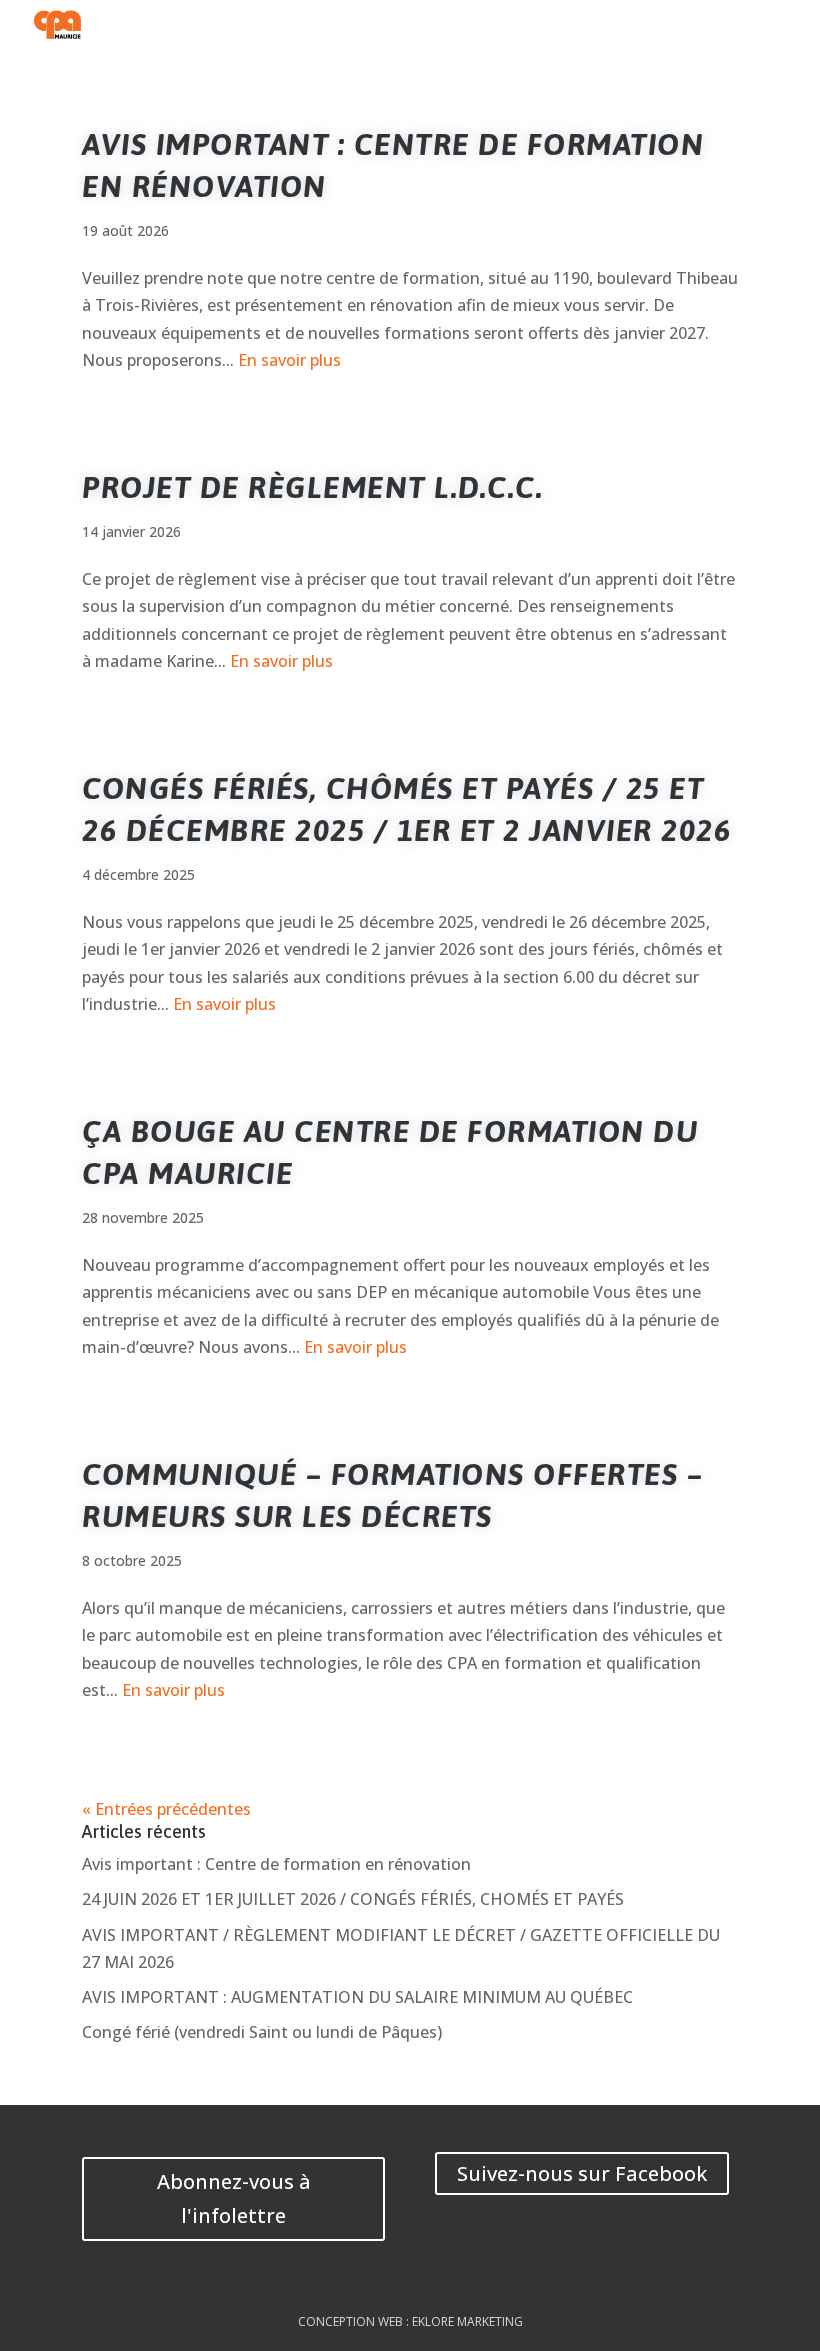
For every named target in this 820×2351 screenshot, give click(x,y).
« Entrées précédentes (166, 1809)
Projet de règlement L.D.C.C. (312, 487)
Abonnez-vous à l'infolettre (234, 2198)
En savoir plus (289, 360)
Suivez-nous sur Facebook (582, 2173)
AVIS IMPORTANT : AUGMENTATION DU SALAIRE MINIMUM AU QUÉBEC (357, 1997)
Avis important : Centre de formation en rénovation (276, 1864)
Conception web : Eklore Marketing (410, 2321)
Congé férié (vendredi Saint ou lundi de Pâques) (262, 2032)
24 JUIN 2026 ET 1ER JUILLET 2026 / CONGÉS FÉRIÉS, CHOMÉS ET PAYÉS (353, 1899)
